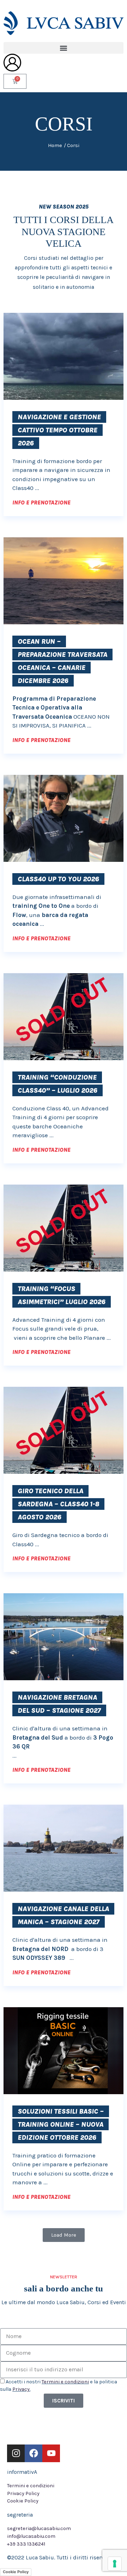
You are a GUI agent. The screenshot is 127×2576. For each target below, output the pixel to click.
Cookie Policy (16, 2572)
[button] (64, 48)
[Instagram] (16, 2453)
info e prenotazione (41, 503)
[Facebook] (34, 2453)
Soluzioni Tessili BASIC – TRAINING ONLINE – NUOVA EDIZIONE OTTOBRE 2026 (61, 2124)
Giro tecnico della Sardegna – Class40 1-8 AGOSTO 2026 (58, 1504)
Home (55, 145)
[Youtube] (51, 2453)
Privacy (21, 2389)
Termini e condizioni (65, 2382)
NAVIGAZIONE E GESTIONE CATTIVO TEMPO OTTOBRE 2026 (59, 430)
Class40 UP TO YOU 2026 (58, 879)
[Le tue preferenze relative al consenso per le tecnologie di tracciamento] (115, 2564)
